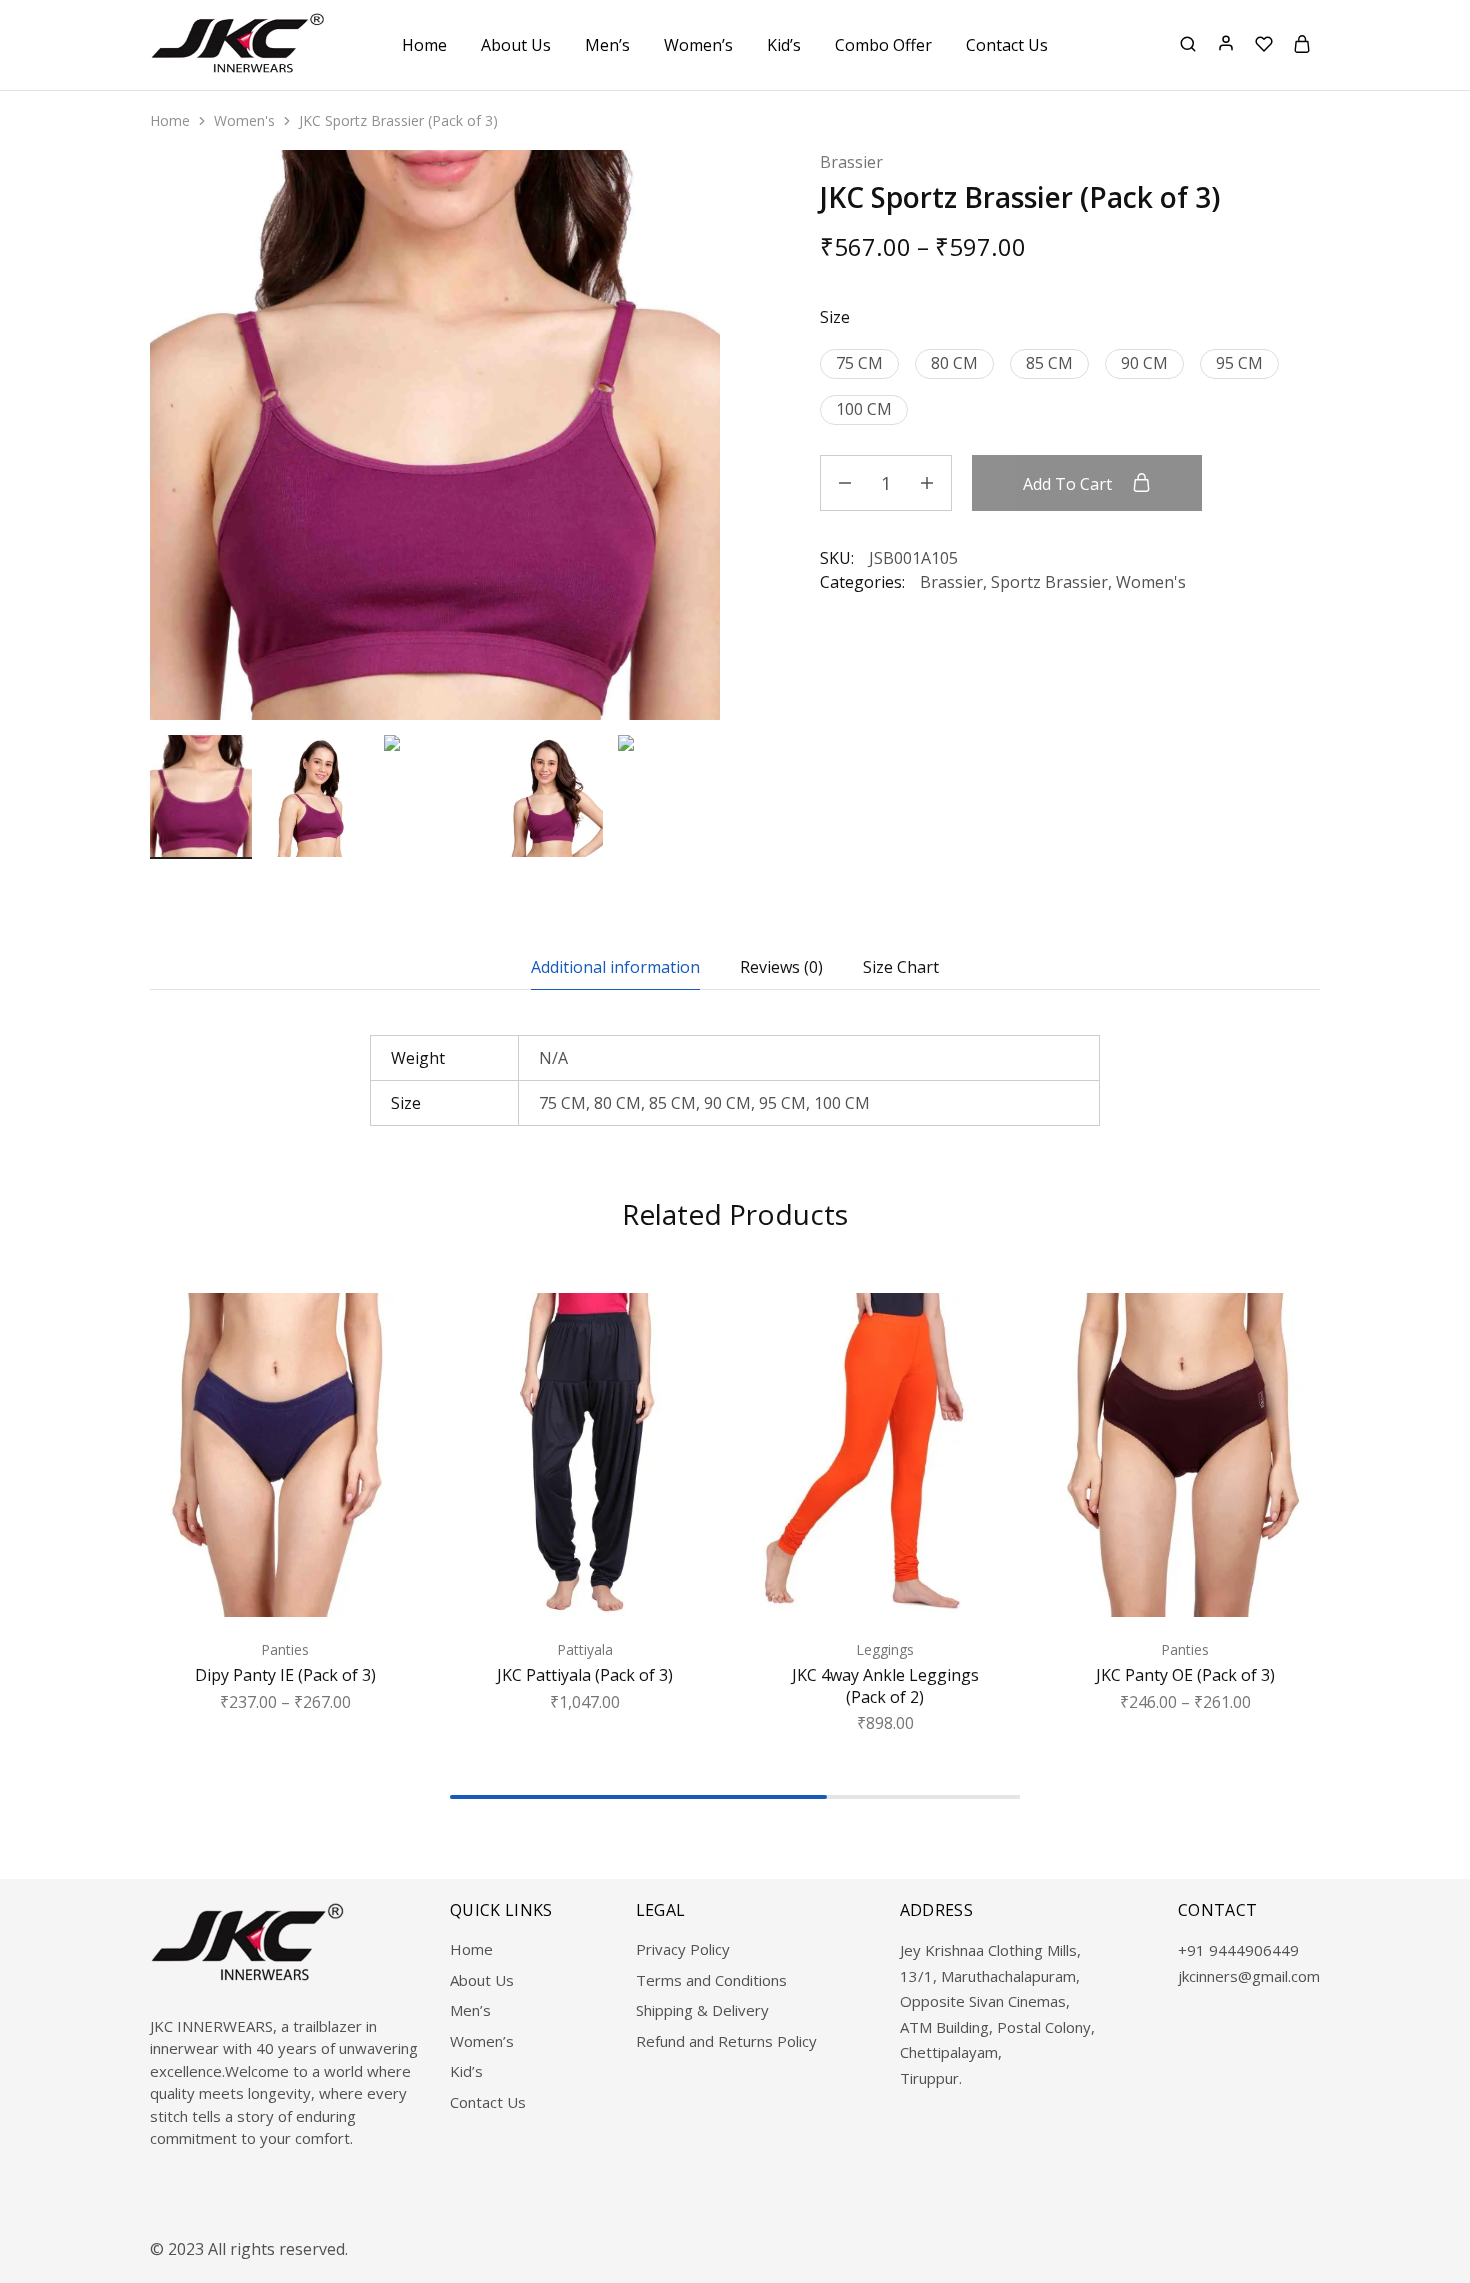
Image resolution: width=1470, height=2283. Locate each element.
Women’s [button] (698, 45)
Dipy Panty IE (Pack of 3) (285, 1675)
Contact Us (1007, 45)
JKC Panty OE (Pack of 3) (1185, 1675)
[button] (705, 792)
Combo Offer (883, 45)
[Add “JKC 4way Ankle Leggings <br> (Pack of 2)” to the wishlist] (986, 1333)
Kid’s (466, 2071)
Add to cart (1069, 484)
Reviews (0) (781, 967)
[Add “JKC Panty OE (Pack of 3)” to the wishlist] (1286, 1333)
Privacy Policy (683, 1949)
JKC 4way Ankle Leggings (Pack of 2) (885, 1685)
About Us (516, 45)
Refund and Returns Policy (726, 2041)
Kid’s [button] (784, 45)
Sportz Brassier (1049, 582)
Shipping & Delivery (702, 2010)
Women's (244, 120)
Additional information (615, 967)
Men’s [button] (607, 45)
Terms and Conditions (711, 1980)
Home (424, 45)
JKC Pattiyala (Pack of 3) (585, 1675)
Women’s (482, 2041)
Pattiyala (585, 1649)
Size (835, 317)
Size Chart (901, 967)
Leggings (885, 1649)
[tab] (615, 967)
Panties (285, 1649)
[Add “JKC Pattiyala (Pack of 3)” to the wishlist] (686, 1333)
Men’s (470, 2010)
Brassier (851, 162)
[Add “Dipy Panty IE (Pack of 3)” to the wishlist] (386, 1333)
